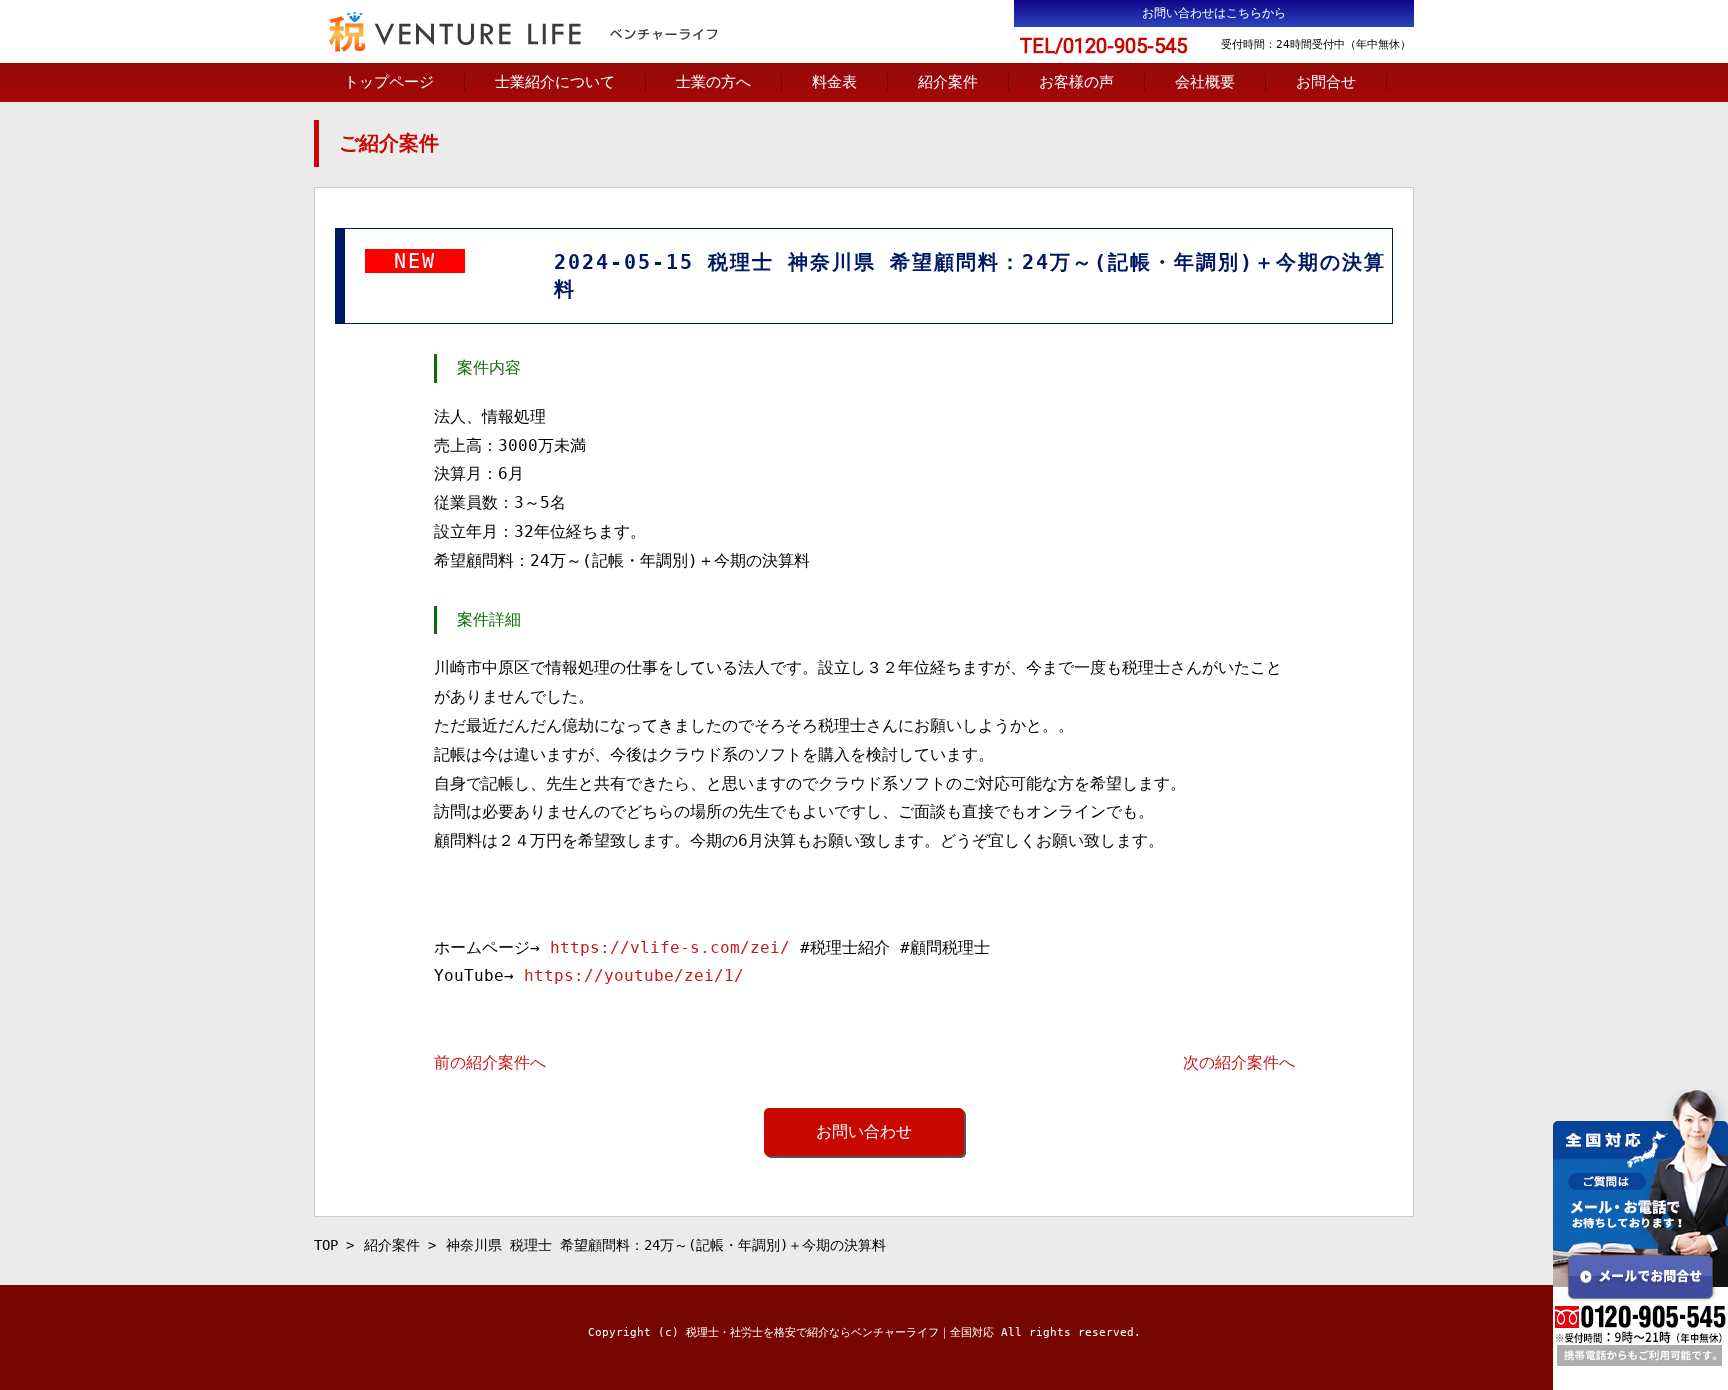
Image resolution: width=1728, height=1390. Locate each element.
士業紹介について (555, 82)
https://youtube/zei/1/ (634, 975)
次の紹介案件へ (1239, 1062)
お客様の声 (1076, 82)
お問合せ (1326, 82)
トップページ (389, 82)
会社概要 (1205, 82)
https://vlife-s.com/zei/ (670, 947)
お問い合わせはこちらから (1214, 13)
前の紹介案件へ (490, 1062)
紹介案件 (948, 82)
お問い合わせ (864, 1131)
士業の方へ (713, 82)
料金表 (834, 82)
